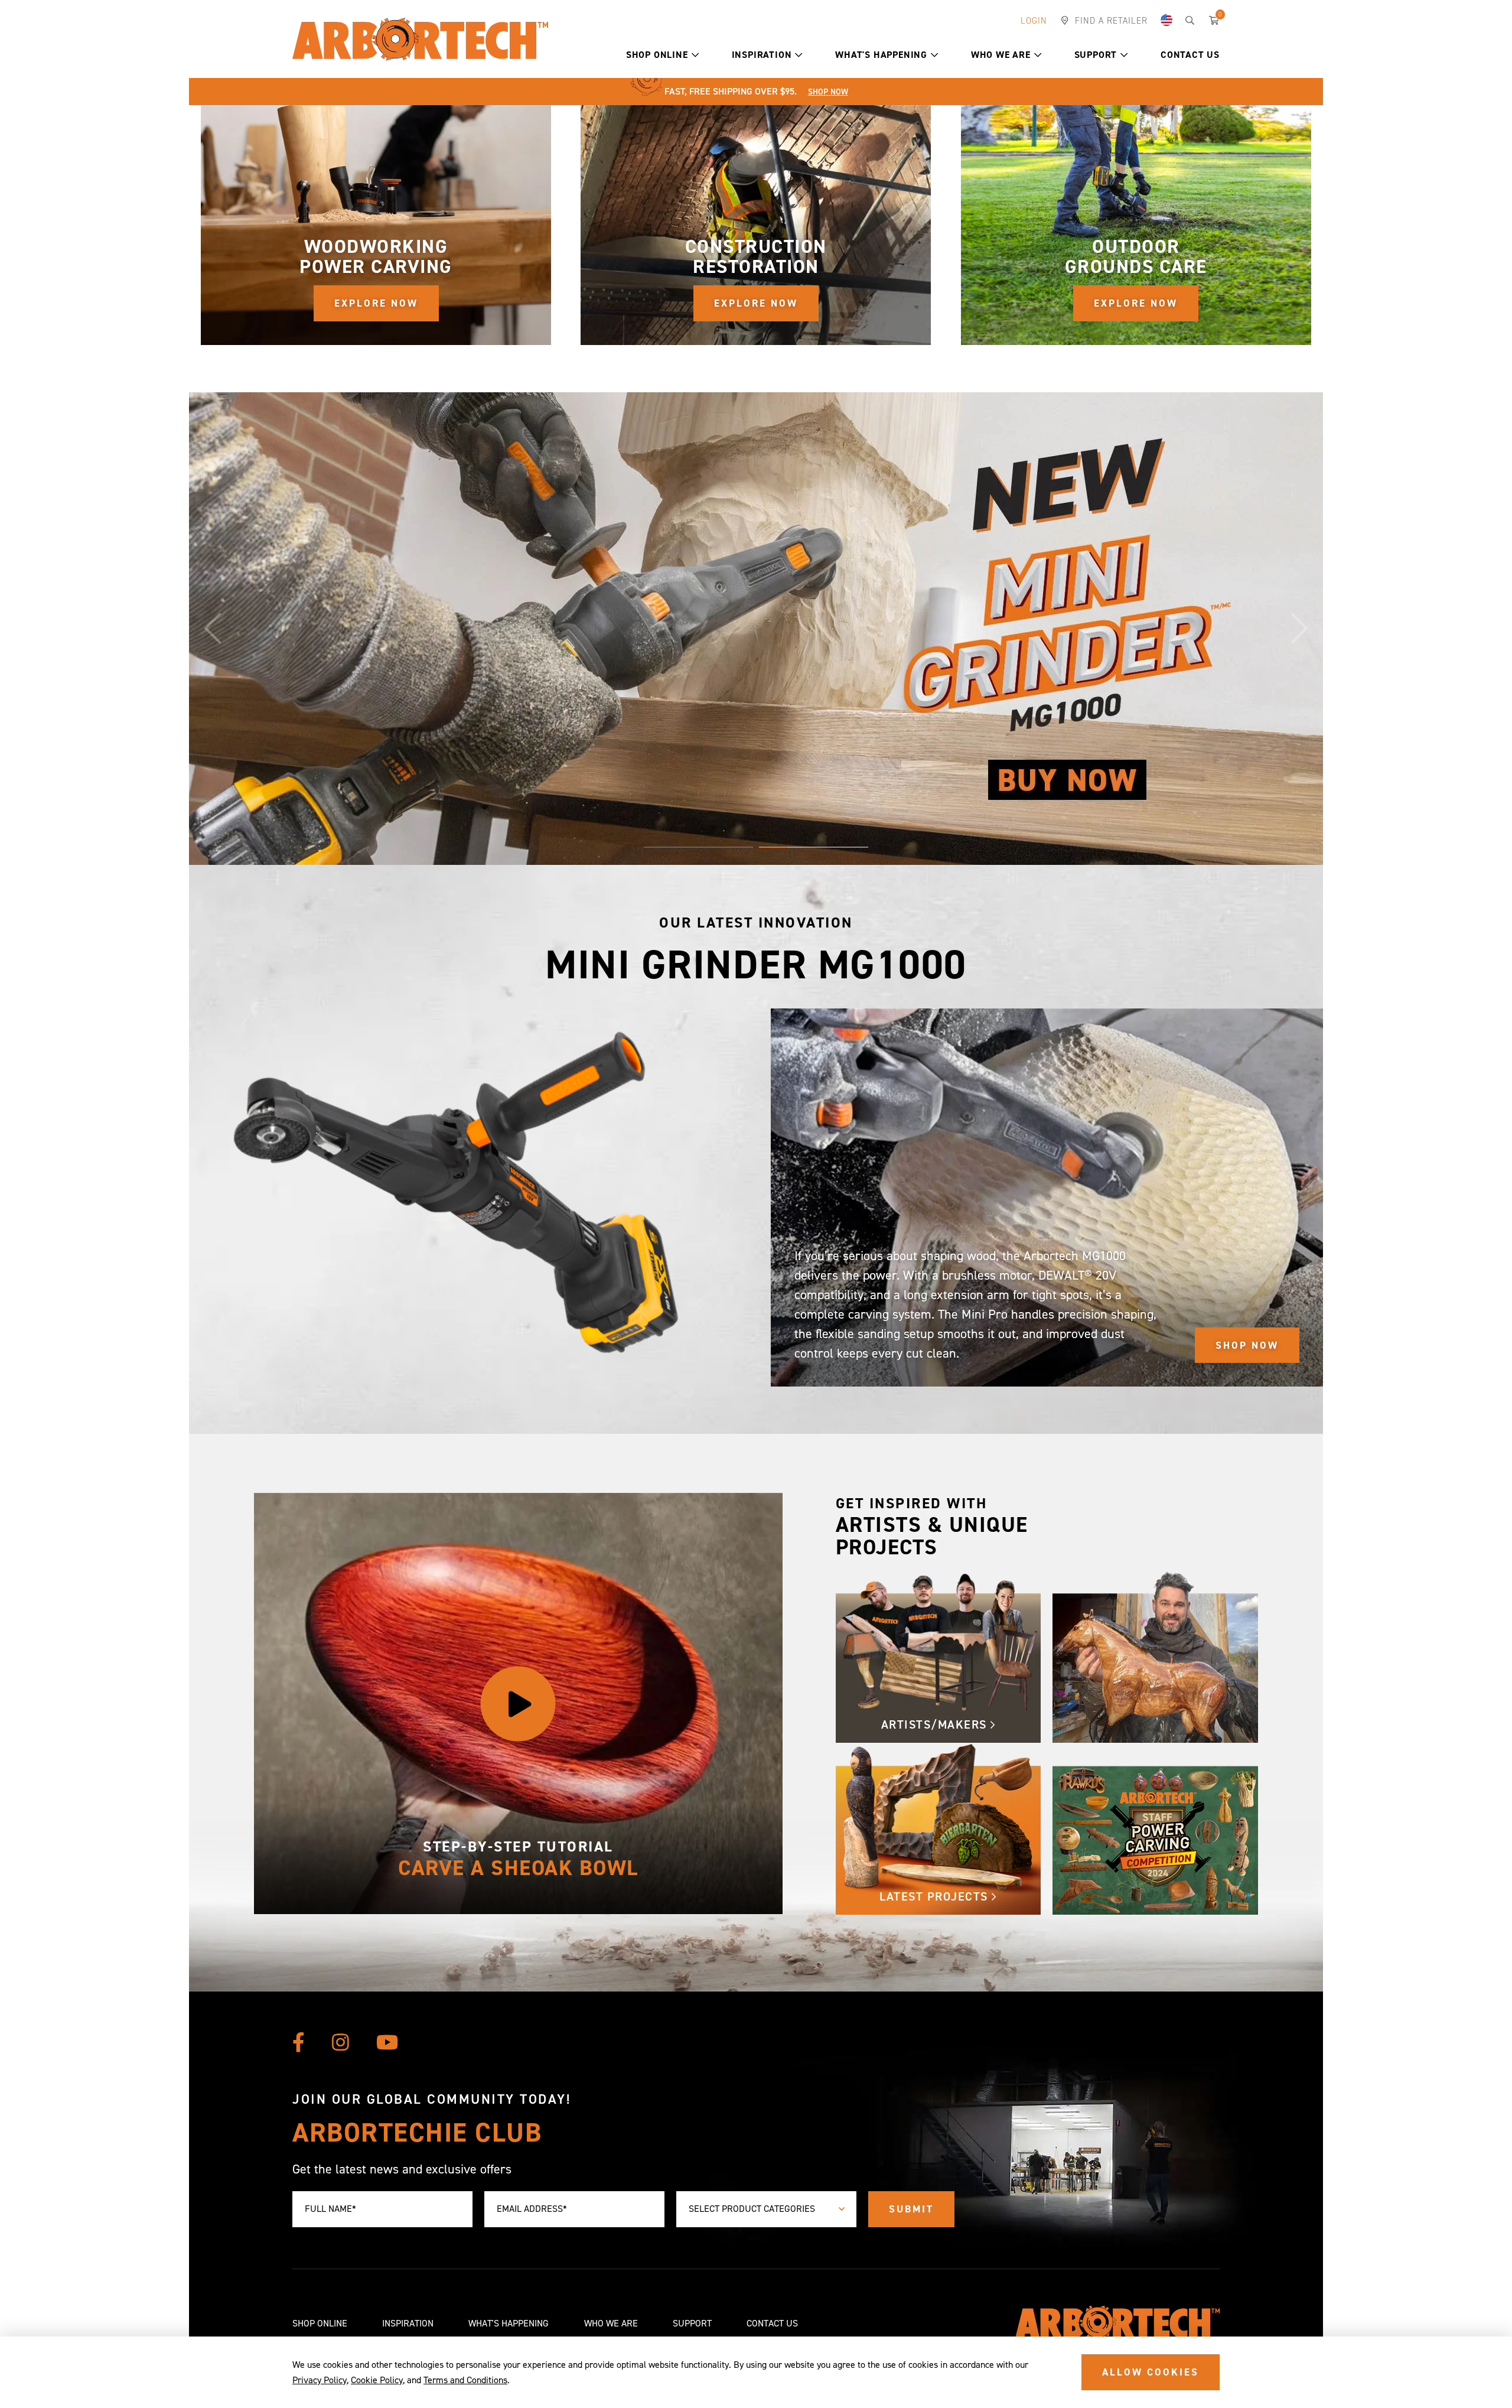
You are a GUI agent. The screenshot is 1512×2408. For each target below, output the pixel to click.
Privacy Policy (320, 2380)
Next (1299, 629)
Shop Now (828, 92)
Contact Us (1190, 55)
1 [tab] (698, 847)
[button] (695, 55)
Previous (213, 629)
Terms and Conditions (465, 2380)
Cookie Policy (377, 2380)
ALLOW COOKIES (1151, 2372)
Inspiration (762, 55)
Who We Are (1001, 55)
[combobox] (766, 2209)
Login (1034, 21)
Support (1096, 55)
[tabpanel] (756, 629)
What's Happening (881, 55)
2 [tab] (814, 847)
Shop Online (657, 55)
